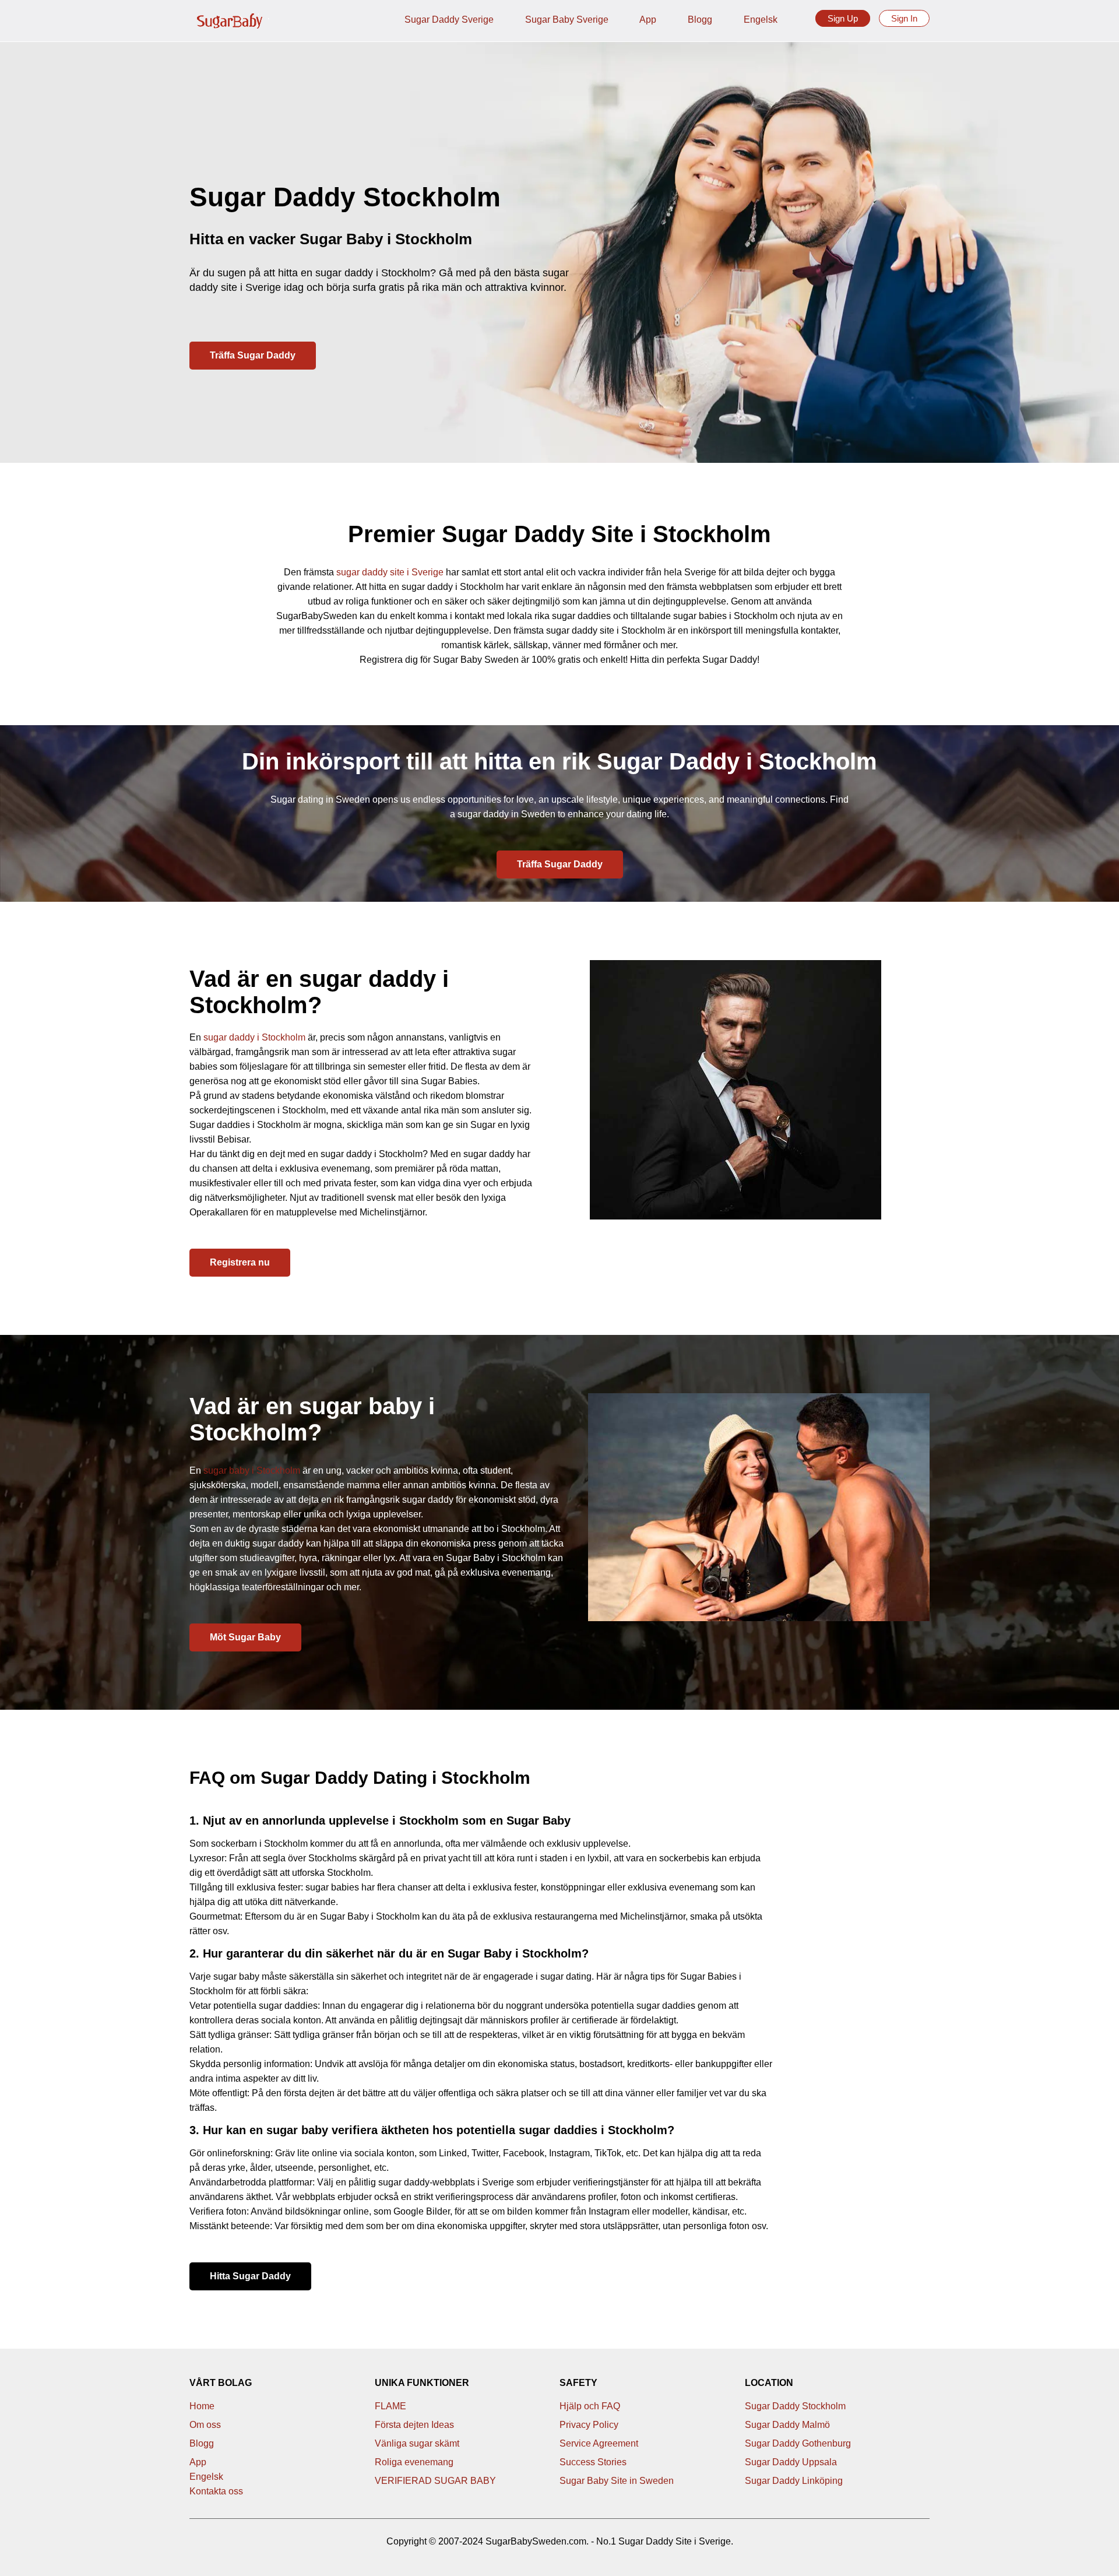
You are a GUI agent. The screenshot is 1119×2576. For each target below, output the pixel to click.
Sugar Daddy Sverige (449, 20)
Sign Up (843, 18)
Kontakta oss (216, 2491)
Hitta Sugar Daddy (250, 2276)
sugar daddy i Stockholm (254, 1037)
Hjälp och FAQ (590, 2406)
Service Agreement (599, 2443)
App (648, 20)
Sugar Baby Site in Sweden (617, 2481)
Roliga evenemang (414, 2462)
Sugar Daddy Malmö (787, 2425)
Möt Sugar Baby (245, 1637)
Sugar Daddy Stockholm (795, 2406)
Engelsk (761, 20)
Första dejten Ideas (414, 2425)
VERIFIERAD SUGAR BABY (435, 2481)
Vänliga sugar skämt (417, 2443)
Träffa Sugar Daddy (253, 355)
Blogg (700, 20)
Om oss (205, 2425)
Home (202, 2406)
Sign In (904, 18)
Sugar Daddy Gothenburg (798, 2443)
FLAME (390, 2406)
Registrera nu (240, 1262)
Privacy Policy (589, 2425)
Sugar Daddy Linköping (794, 2481)
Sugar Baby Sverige (567, 20)
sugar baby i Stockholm (252, 1470)
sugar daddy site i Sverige (390, 572)
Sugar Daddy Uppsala (791, 2462)
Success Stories (593, 2462)
